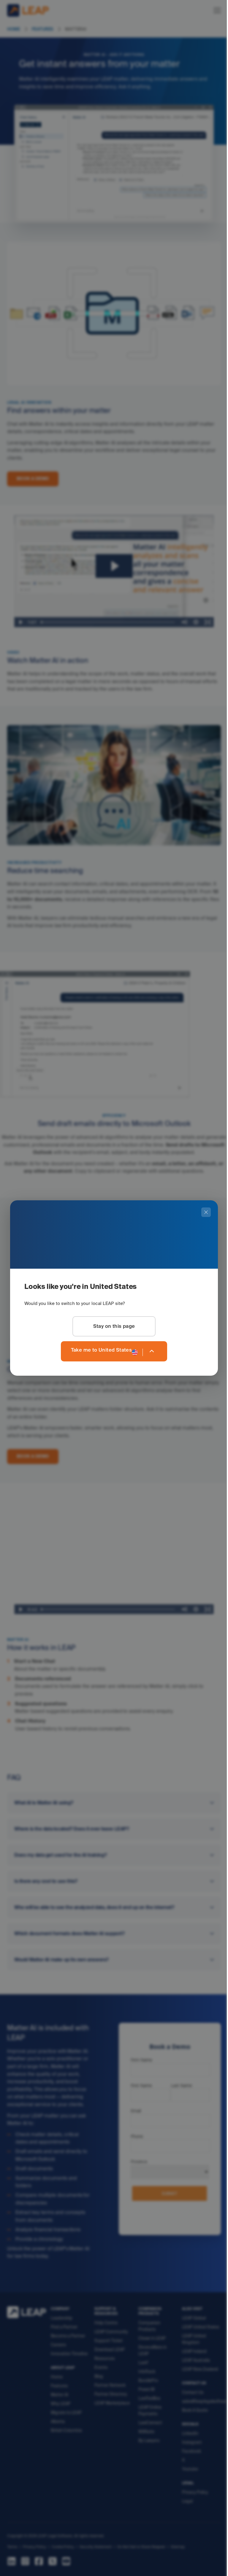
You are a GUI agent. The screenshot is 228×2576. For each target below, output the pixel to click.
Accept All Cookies (152, 2563)
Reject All (196, 2563)
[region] (112, 2551)
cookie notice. (132, 2551)
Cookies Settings (21, 2563)
